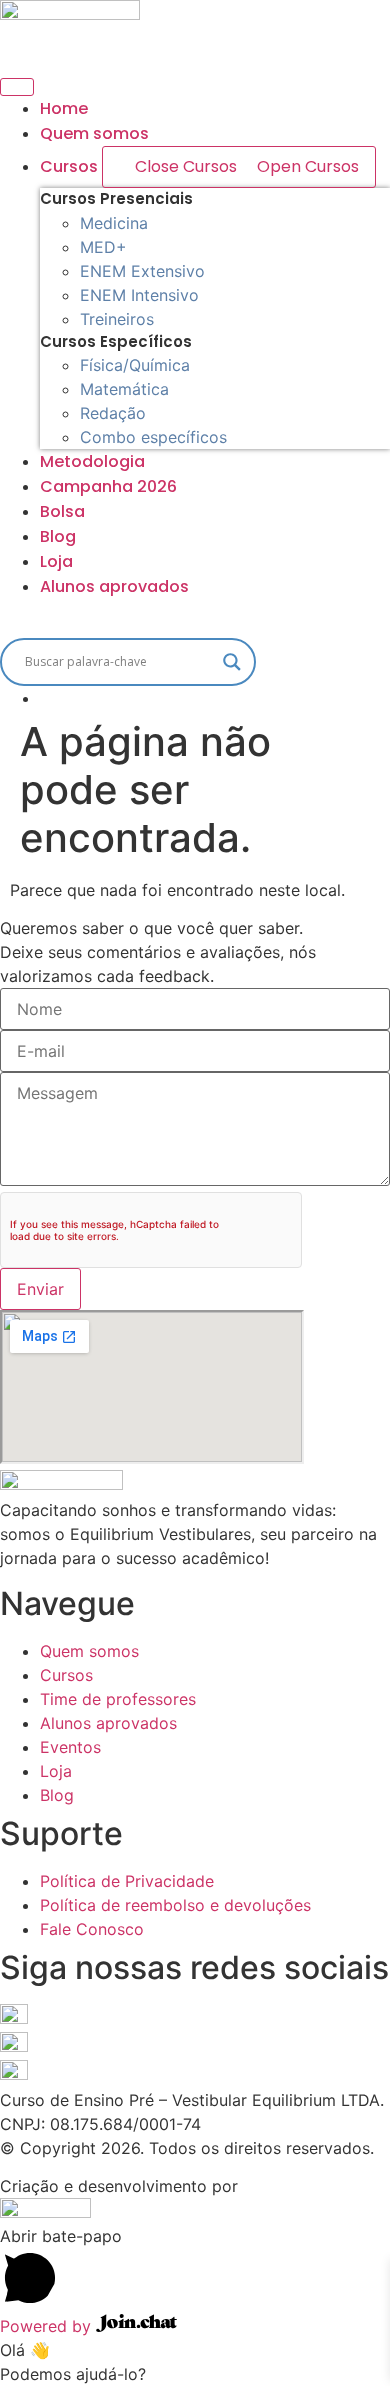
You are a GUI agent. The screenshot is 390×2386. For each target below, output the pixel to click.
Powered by (48, 2326)
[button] (195, 618)
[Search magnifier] (232, 662)
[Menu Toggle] (17, 87)
